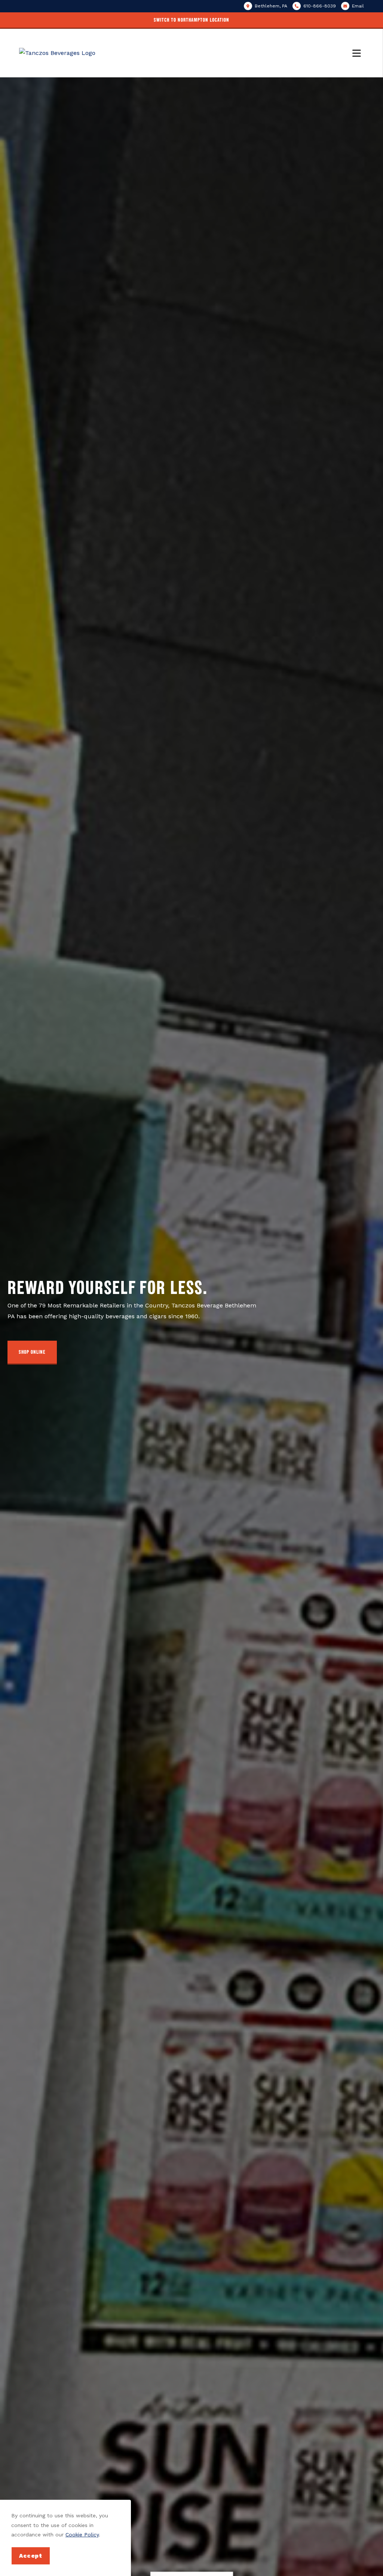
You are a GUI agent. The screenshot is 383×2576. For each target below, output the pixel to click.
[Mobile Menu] (358, 53)
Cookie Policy (82, 2535)
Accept (31, 2556)
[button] (191, 21)
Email (358, 6)
